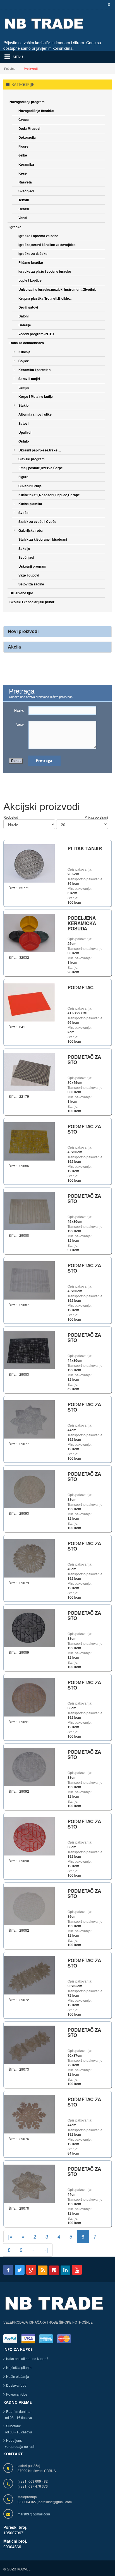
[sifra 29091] (29, 1697)
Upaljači (25, 432)
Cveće (24, 120)
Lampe (24, 387)
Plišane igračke (31, 262)
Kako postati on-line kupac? (27, 2358)
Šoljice (24, 361)
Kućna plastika (30, 504)
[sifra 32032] (29, 932)
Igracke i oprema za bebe (38, 236)
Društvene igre (21, 593)
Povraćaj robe (17, 2394)
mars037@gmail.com (34, 2514)
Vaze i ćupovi (29, 575)
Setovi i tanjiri (29, 379)
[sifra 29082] (29, 1905)
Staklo (23, 405)
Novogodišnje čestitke (36, 111)
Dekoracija (27, 137)
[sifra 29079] (29, 1558)
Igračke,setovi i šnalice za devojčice (47, 245)
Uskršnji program (32, 566)
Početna (10, 68)
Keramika (26, 164)
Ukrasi (24, 209)
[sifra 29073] (29, 2044)
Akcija (14, 647)
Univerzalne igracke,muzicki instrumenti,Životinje (57, 289)
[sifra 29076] (29, 2114)
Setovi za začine (31, 584)
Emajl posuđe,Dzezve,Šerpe (41, 468)
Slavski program (32, 459)
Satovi (23, 423)
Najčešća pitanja (19, 2367)
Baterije (25, 325)
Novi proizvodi (23, 631)
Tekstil (24, 200)
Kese (23, 173)
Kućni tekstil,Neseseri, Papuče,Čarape (49, 495)
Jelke (23, 155)
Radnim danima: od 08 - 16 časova (18, 2414)
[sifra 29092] (29, 1766)
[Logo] (54, 2307)
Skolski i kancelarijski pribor (32, 602)
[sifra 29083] (29, 1349)
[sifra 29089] (29, 1627)
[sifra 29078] (29, 2183)
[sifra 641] (29, 1002)
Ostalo (24, 441)
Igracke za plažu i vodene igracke (45, 271)
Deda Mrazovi (29, 128)
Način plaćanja (18, 2376)
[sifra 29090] (29, 1836)
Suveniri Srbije (30, 486)
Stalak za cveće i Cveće (37, 521)
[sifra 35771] (29, 863)
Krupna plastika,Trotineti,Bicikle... (45, 298)
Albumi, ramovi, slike (35, 414)
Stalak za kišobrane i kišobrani (43, 539)
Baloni (23, 316)
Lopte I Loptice (30, 280)
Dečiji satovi (28, 307)
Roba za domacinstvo (27, 343)
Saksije (24, 548)
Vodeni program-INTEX (36, 334)
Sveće (23, 513)
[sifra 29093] (29, 1488)
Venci (23, 218)
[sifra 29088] (29, 1210)
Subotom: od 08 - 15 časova (18, 2429)
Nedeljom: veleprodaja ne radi (19, 2443)
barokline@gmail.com (55, 2502)
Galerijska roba (31, 530)
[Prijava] (108, 5)
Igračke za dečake (33, 254)
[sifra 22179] (29, 1071)
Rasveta (25, 182)
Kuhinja (24, 352)
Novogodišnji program (27, 102)
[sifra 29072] (29, 1975)
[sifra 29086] (29, 1141)
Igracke (15, 227)
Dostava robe (16, 2385)
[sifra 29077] (29, 1419)
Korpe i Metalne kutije (36, 396)
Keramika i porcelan (34, 370)
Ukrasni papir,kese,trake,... (40, 450)
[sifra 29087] (29, 1280)
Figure (23, 146)
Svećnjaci (26, 191)
